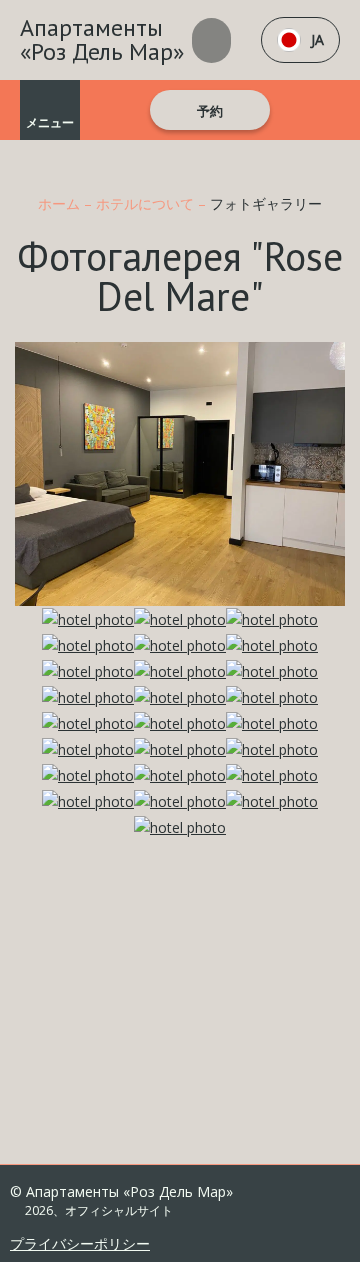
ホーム (61, 203)
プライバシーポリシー (80, 1244)
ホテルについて (147, 203)
